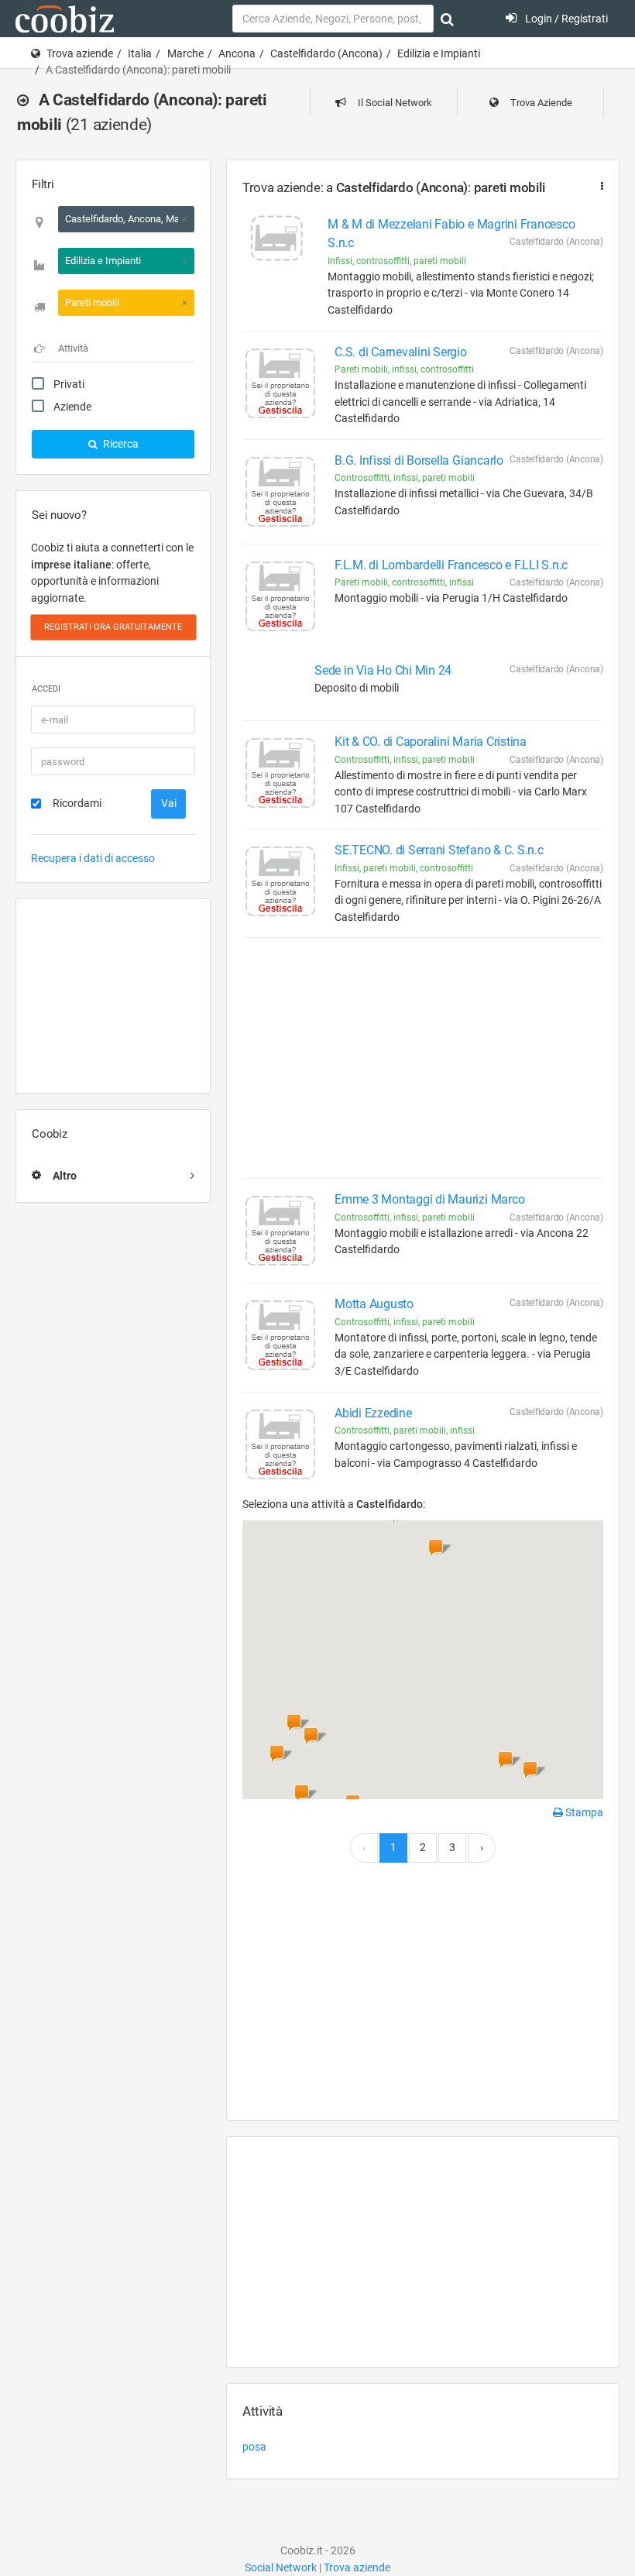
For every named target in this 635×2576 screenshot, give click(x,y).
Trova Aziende (540, 103)
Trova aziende (80, 53)
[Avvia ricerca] (447, 19)
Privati (69, 384)
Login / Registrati (565, 19)
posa (254, 2447)
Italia (140, 53)
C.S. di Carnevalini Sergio (401, 352)
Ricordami (77, 803)
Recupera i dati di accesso (93, 858)
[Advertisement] (113, 996)
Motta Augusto (374, 1304)
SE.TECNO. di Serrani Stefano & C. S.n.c (439, 850)
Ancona (237, 53)
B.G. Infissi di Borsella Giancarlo (419, 460)
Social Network (281, 2567)
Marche (185, 53)
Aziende (72, 407)
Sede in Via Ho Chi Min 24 (383, 670)
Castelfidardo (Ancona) (326, 53)
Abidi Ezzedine (373, 1413)
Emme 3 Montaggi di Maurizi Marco (429, 1199)
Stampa (583, 1812)
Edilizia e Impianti (439, 53)
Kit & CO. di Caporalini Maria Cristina (431, 742)
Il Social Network (394, 103)
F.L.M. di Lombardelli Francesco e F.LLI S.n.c (451, 565)
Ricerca (120, 444)
